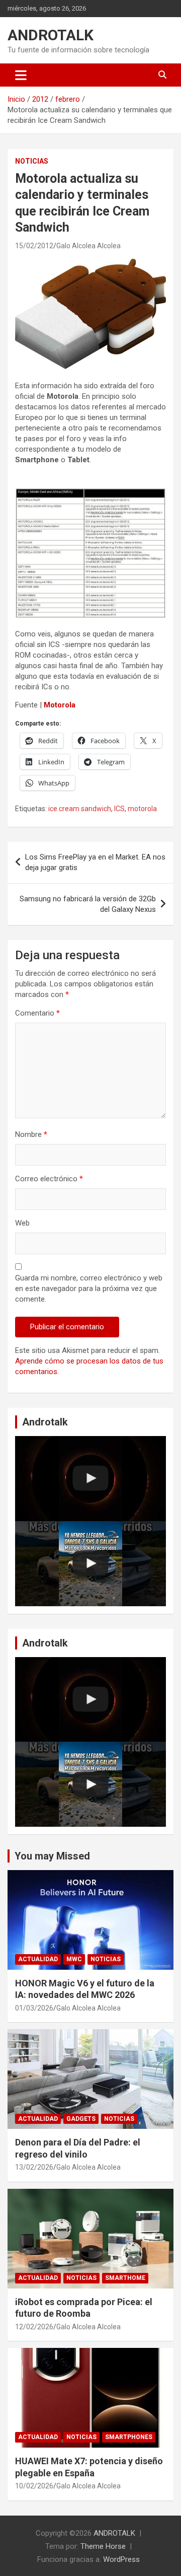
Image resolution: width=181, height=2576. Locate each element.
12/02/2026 (34, 2327)
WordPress (121, 2559)
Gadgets (81, 2119)
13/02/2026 (34, 2167)
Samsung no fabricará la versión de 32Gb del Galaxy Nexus (88, 904)
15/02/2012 (34, 246)
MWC (74, 1959)
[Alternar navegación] (21, 75)
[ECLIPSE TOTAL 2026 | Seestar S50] (90, 1479)
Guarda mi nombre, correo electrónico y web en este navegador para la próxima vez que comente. (89, 1289)
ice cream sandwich (80, 809)
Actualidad (38, 1959)
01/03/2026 (34, 2008)
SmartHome (125, 2278)
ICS (119, 809)
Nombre (31, 1134)
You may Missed (52, 1856)
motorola (142, 809)
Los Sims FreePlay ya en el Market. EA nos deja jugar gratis (95, 862)
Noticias (32, 161)
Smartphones (129, 2437)
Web (22, 1223)
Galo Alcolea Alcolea (88, 246)
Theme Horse (103, 2546)
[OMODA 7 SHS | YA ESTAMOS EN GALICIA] (90, 1564)
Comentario (37, 1013)
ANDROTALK (51, 35)
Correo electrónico (49, 1179)
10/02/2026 (34, 2486)
